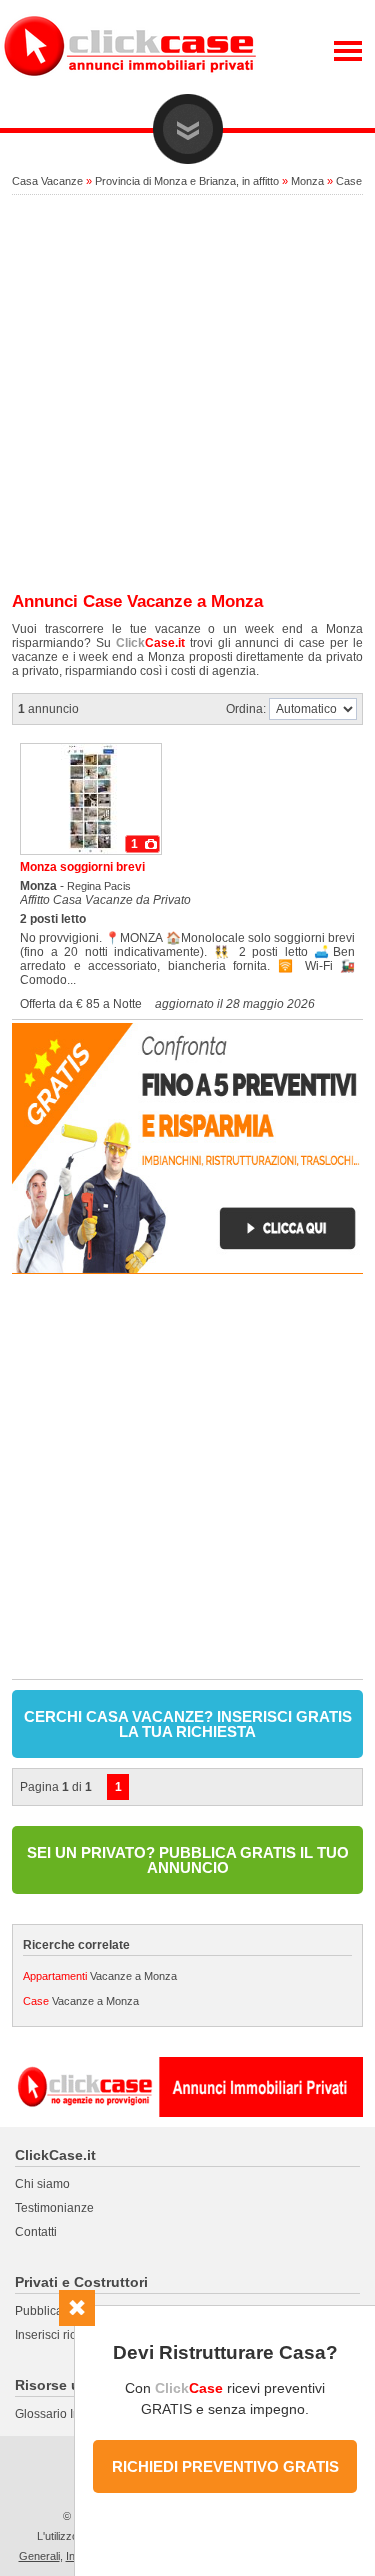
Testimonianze (54, 2208)
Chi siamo (42, 2184)
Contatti (36, 2232)
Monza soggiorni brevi (82, 867)
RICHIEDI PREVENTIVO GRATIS (225, 2466)
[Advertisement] (187, 394)
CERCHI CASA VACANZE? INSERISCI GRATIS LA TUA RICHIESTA (188, 1724)
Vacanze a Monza (100, 1976)
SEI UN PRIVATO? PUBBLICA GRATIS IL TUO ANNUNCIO (188, 1860)
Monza (307, 181)
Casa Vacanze (47, 181)
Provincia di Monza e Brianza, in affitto (187, 181)
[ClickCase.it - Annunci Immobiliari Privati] (130, 90)
